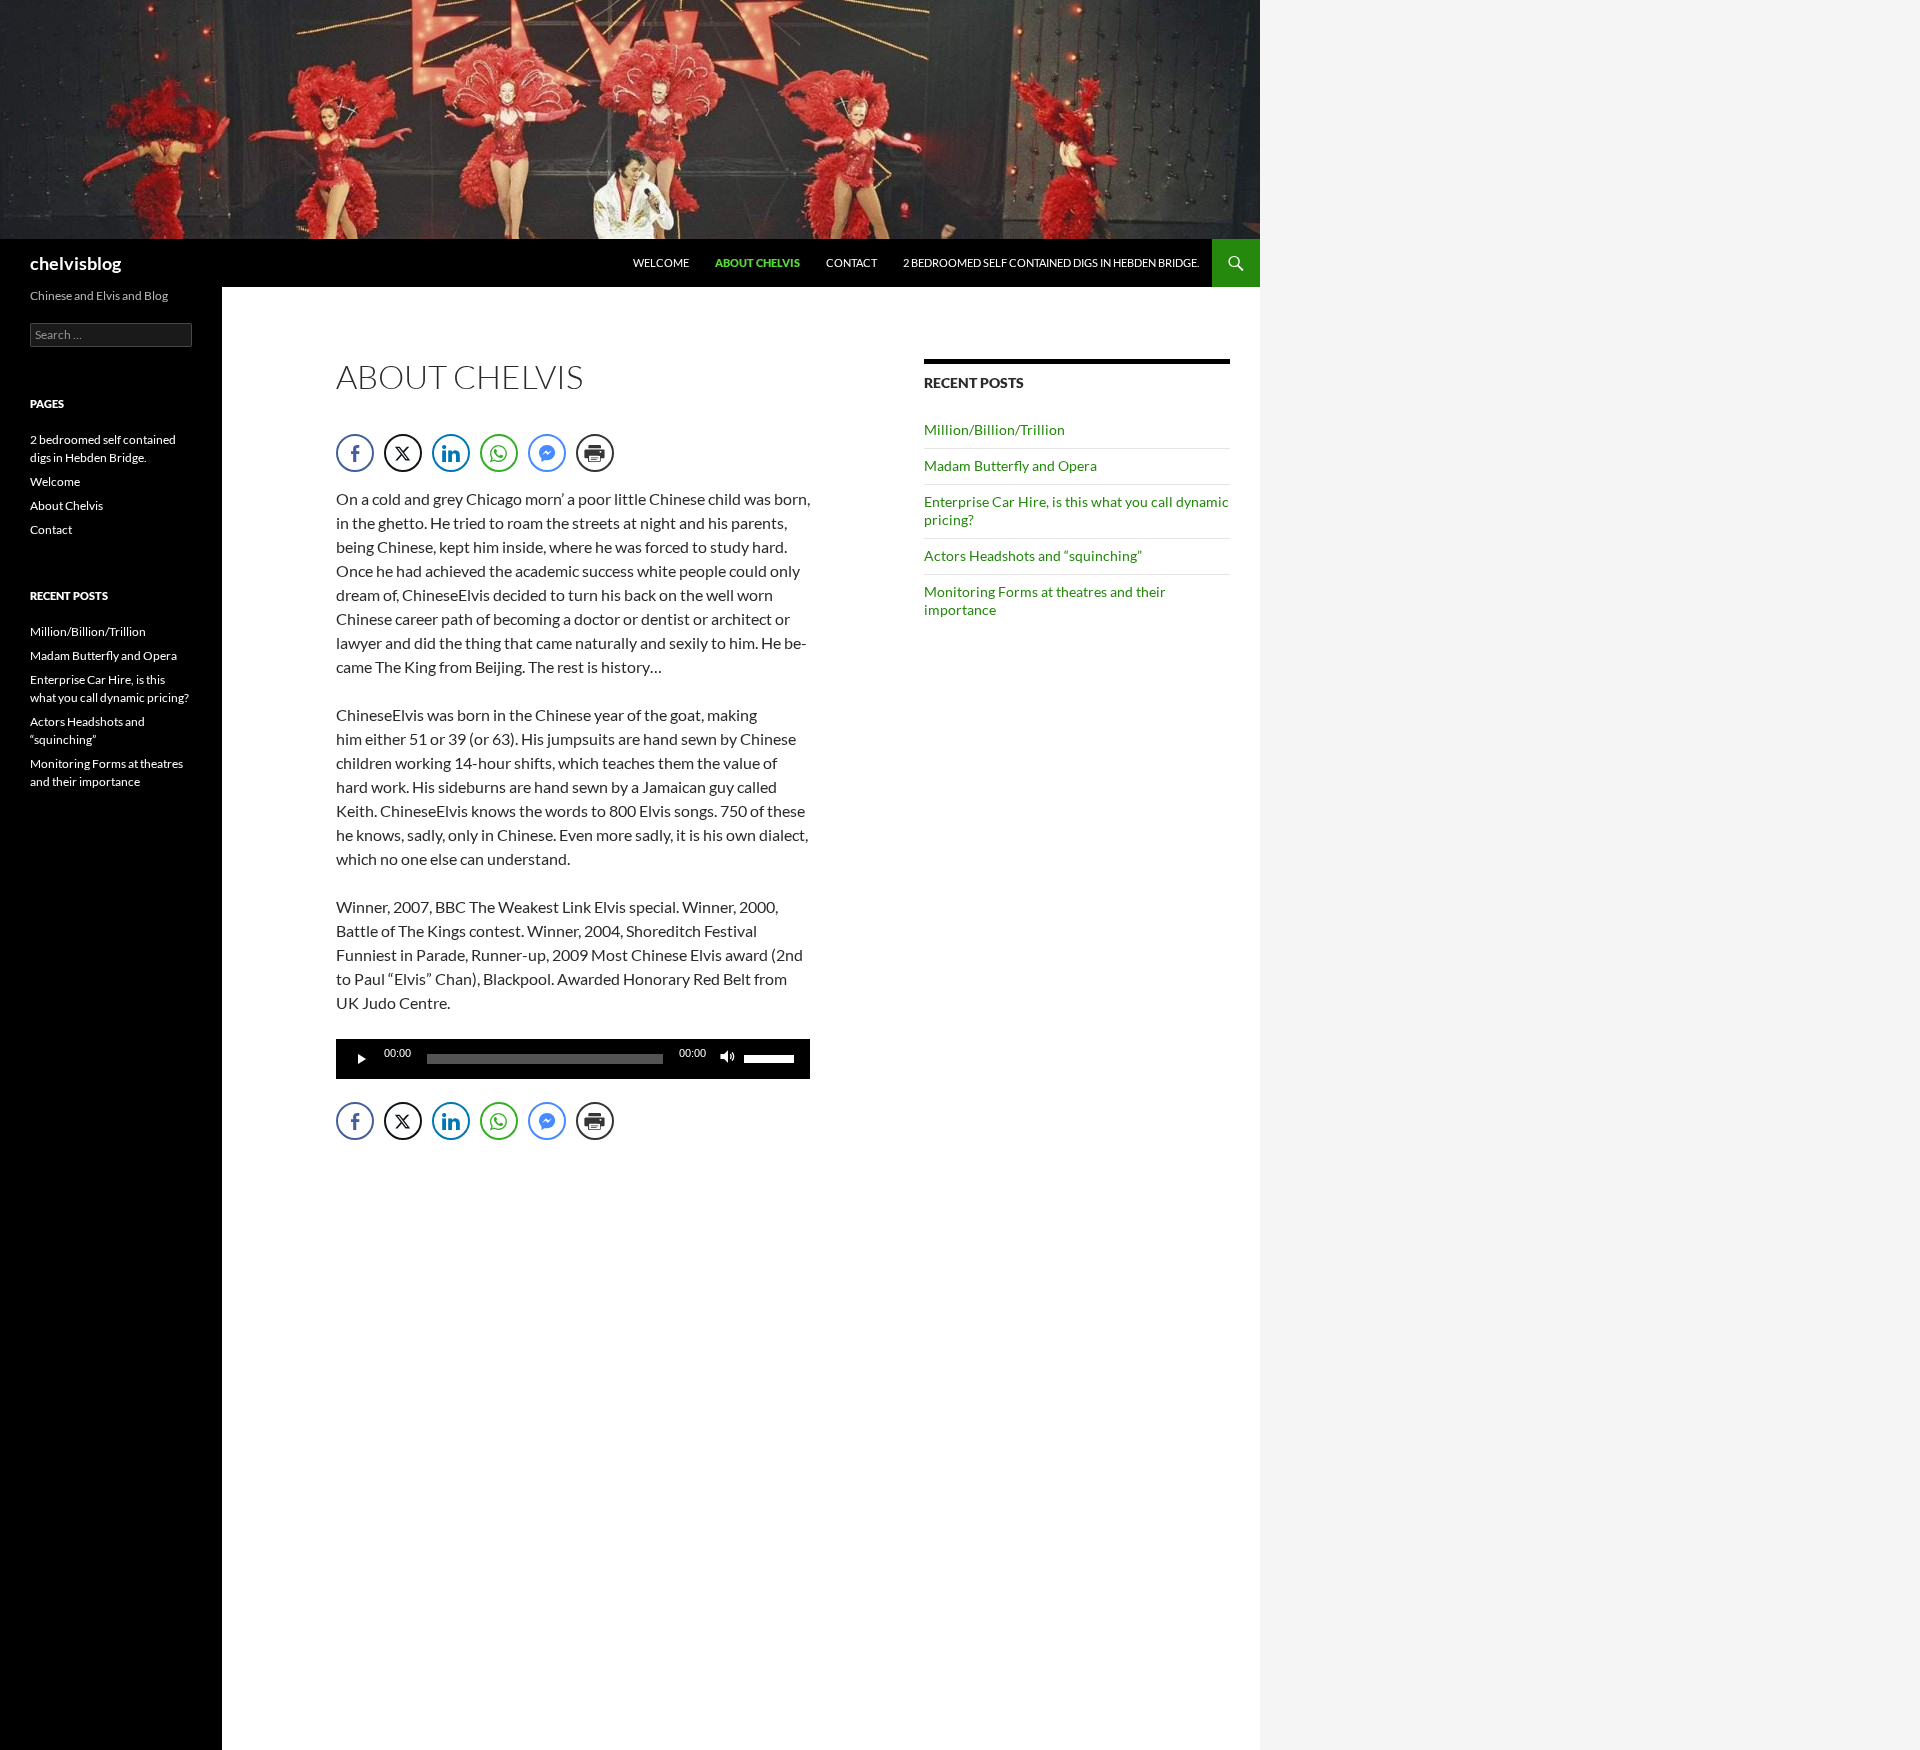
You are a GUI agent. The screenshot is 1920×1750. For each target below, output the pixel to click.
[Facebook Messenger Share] (547, 453)
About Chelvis (757, 262)
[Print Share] (595, 453)
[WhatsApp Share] (499, 453)
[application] (573, 1059)
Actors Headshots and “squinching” (1033, 555)
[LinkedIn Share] (451, 453)
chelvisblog (75, 263)
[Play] (362, 1059)
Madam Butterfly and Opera (1010, 465)
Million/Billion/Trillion (994, 429)
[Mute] (728, 1059)
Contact (851, 262)
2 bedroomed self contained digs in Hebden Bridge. (1051, 262)
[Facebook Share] (355, 453)
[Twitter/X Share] (403, 453)
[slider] (772, 1057)
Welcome (661, 262)
